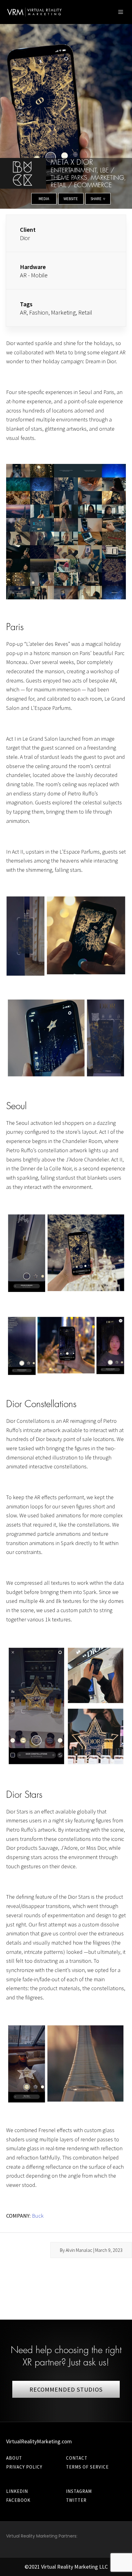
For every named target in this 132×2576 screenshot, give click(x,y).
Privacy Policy (24, 2467)
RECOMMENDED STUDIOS (66, 2389)
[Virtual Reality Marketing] (35, 12)
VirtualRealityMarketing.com (39, 2441)
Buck (38, 2216)
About (14, 2458)
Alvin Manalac (79, 2250)
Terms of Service (87, 2467)
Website (71, 199)
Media (44, 199)
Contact (77, 2458)
